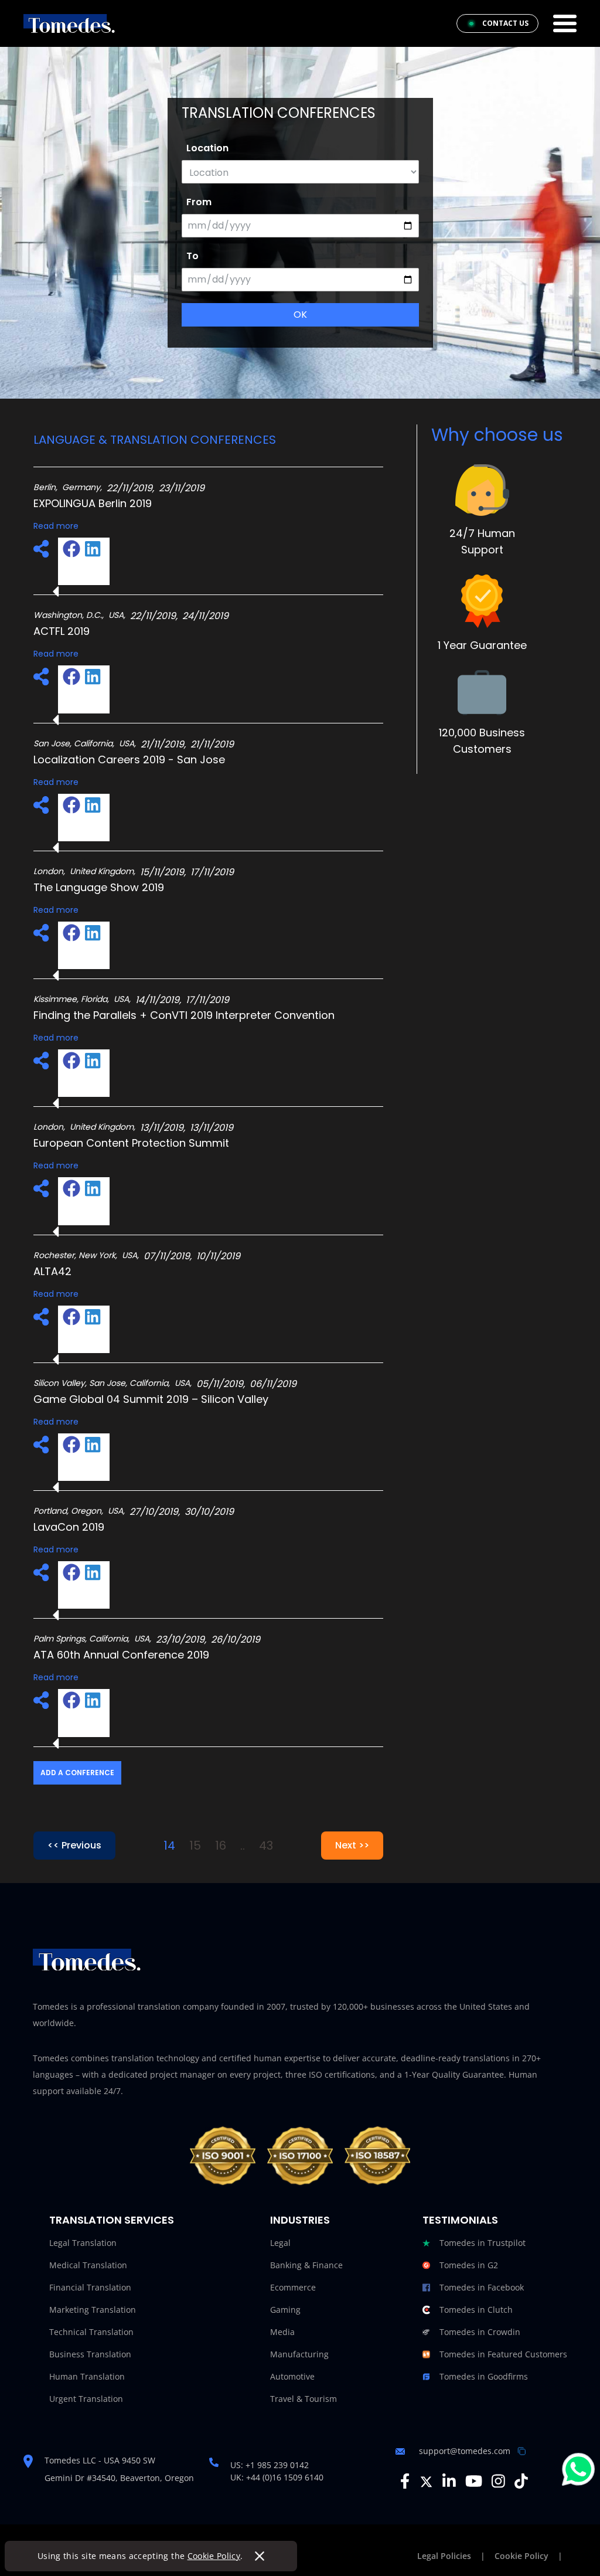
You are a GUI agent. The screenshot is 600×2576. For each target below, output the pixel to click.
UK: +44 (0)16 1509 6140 (277, 2477)
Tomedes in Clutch (476, 2310)
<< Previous (74, 1845)
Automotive (292, 2376)
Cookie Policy (214, 2556)
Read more (56, 526)
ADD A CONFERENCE (77, 1773)
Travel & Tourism (304, 2399)
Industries (300, 2220)
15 (195, 1846)
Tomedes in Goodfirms (484, 2376)
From (199, 202)
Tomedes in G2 (469, 2265)
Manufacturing (299, 2354)
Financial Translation (90, 2287)
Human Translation (87, 2376)
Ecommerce (293, 2287)
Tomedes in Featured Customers (503, 2354)
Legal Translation (83, 2243)
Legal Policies (444, 2556)
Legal (280, 2243)
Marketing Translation (93, 2310)
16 (221, 1846)
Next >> (352, 1845)
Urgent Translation (86, 2399)
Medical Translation (88, 2265)
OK (300, 315)
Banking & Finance (306, 2265)
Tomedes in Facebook (482, 2287)
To (192, 256)
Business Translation (90, 2354)
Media (282, 2332)
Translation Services (112, 2220)
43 (266, 1846)
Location (207, 148)
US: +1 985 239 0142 (270, 2465)
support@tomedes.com (465, 2451)
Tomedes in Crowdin (480, 2332)
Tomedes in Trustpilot (483, 2243)
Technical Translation (91, 2332)
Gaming (285, 2310)
